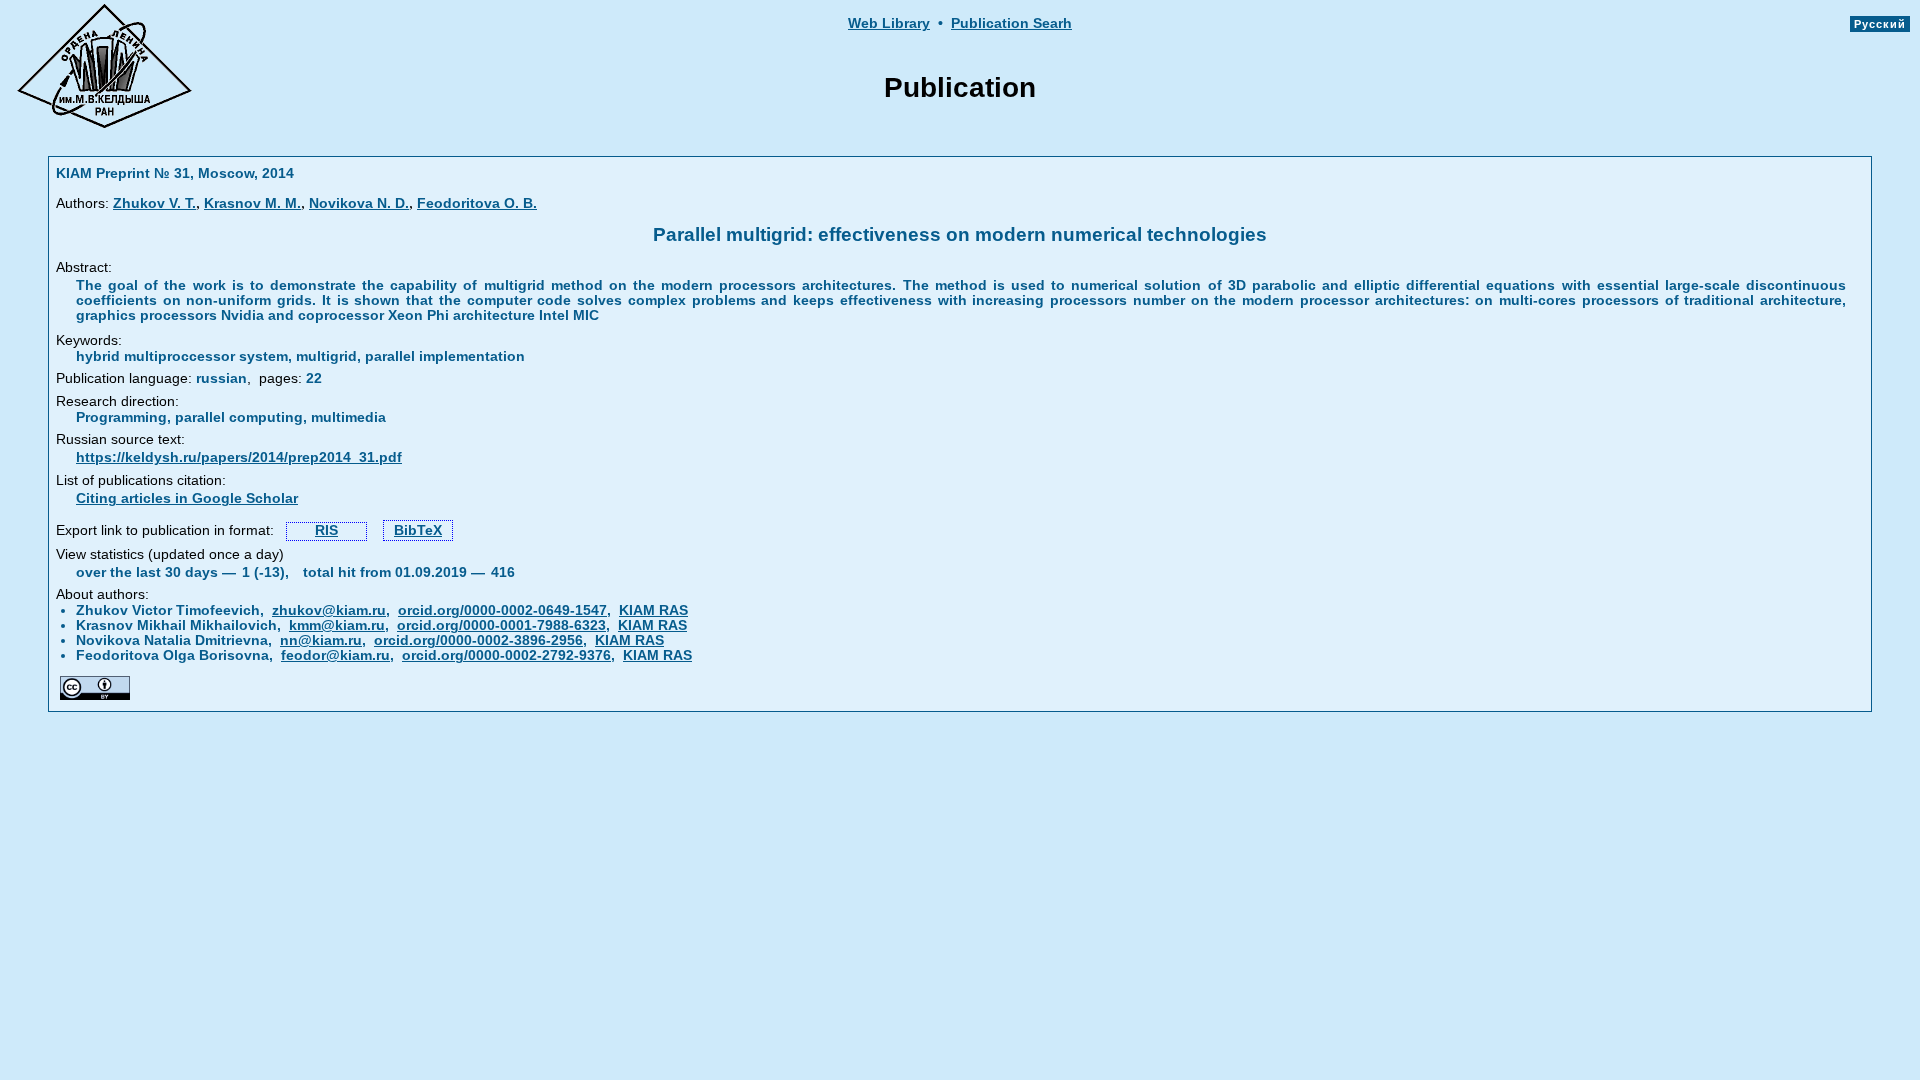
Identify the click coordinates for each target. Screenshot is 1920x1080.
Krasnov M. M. (252, 203)
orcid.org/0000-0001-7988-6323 (501, 625)
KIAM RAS (653, 610)
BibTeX (418, 530)
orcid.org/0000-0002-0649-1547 (502, 610)
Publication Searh (1011, 23)
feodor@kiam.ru (335, 655)
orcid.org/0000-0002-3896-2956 (478, 640)
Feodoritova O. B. (477, 203)
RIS (326, 530)
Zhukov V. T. (154, 203)
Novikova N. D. (359, 203)
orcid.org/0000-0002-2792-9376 (506, 655)
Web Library (889, 23)
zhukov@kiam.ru (329, 610)
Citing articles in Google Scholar (187, 498)
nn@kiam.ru (321, 640)
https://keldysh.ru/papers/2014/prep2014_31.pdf (239, 457)
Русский (1880, 24)
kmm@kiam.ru (337, 625)
